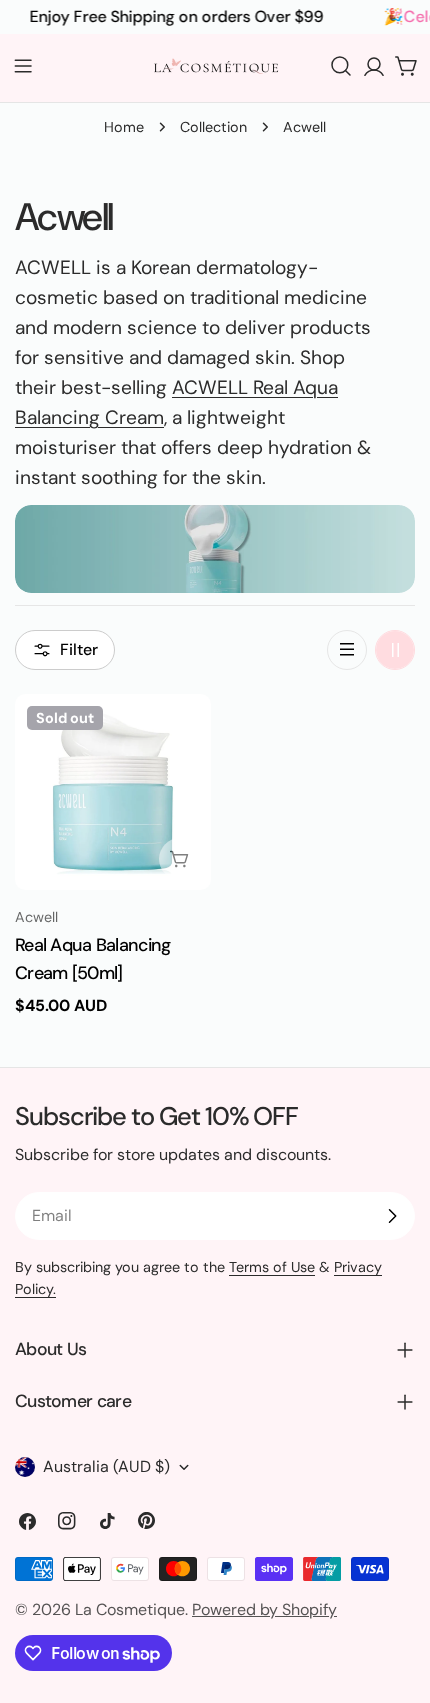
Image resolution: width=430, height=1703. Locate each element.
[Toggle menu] (23, 66)
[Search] (341, 66)
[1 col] (347, 650)
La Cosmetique (130, 1609)
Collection (213, 127)
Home (124, 127)
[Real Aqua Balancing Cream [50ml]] (113, 792)
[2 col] (395, 650)
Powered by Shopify (264, 1609)
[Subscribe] (392, 1216)
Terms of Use (272, 1267)
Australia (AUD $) (106, 1466)
